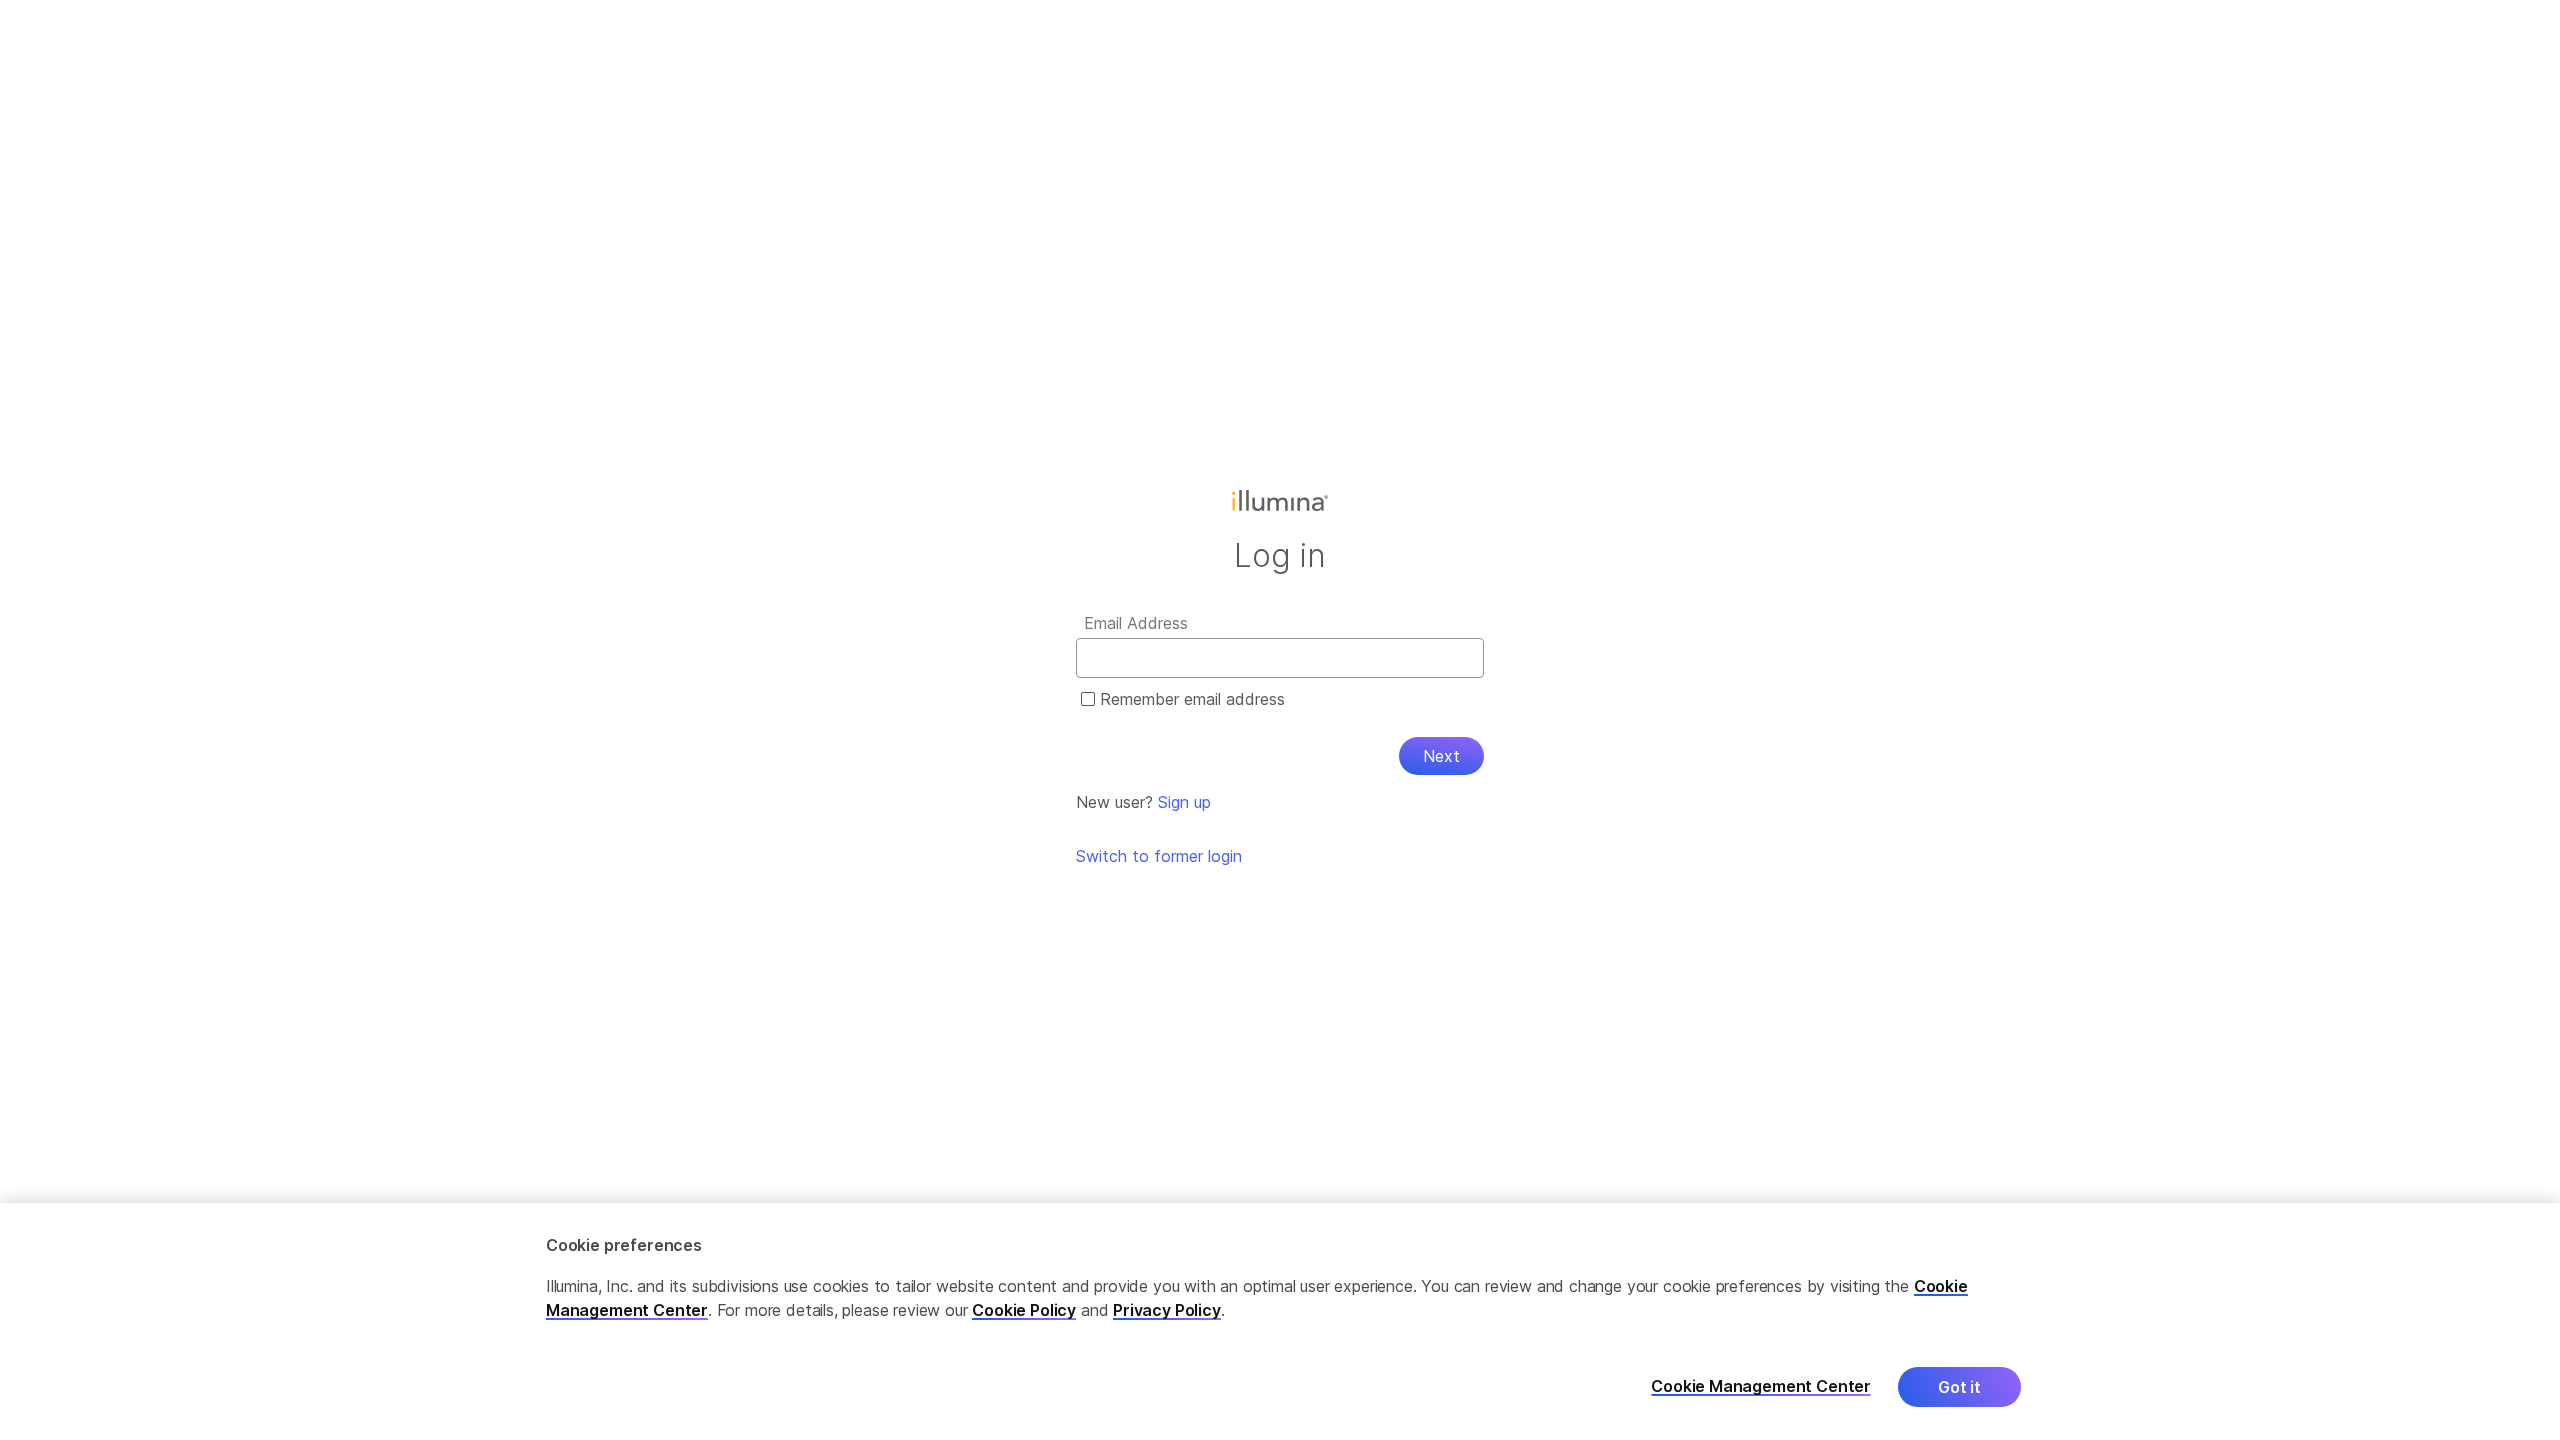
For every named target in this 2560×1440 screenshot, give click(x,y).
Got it (1959, 1387)
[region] (1280, 1321)
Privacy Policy (1167, 1310)
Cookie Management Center (1761, 1386)
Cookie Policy (1024, 1310)
